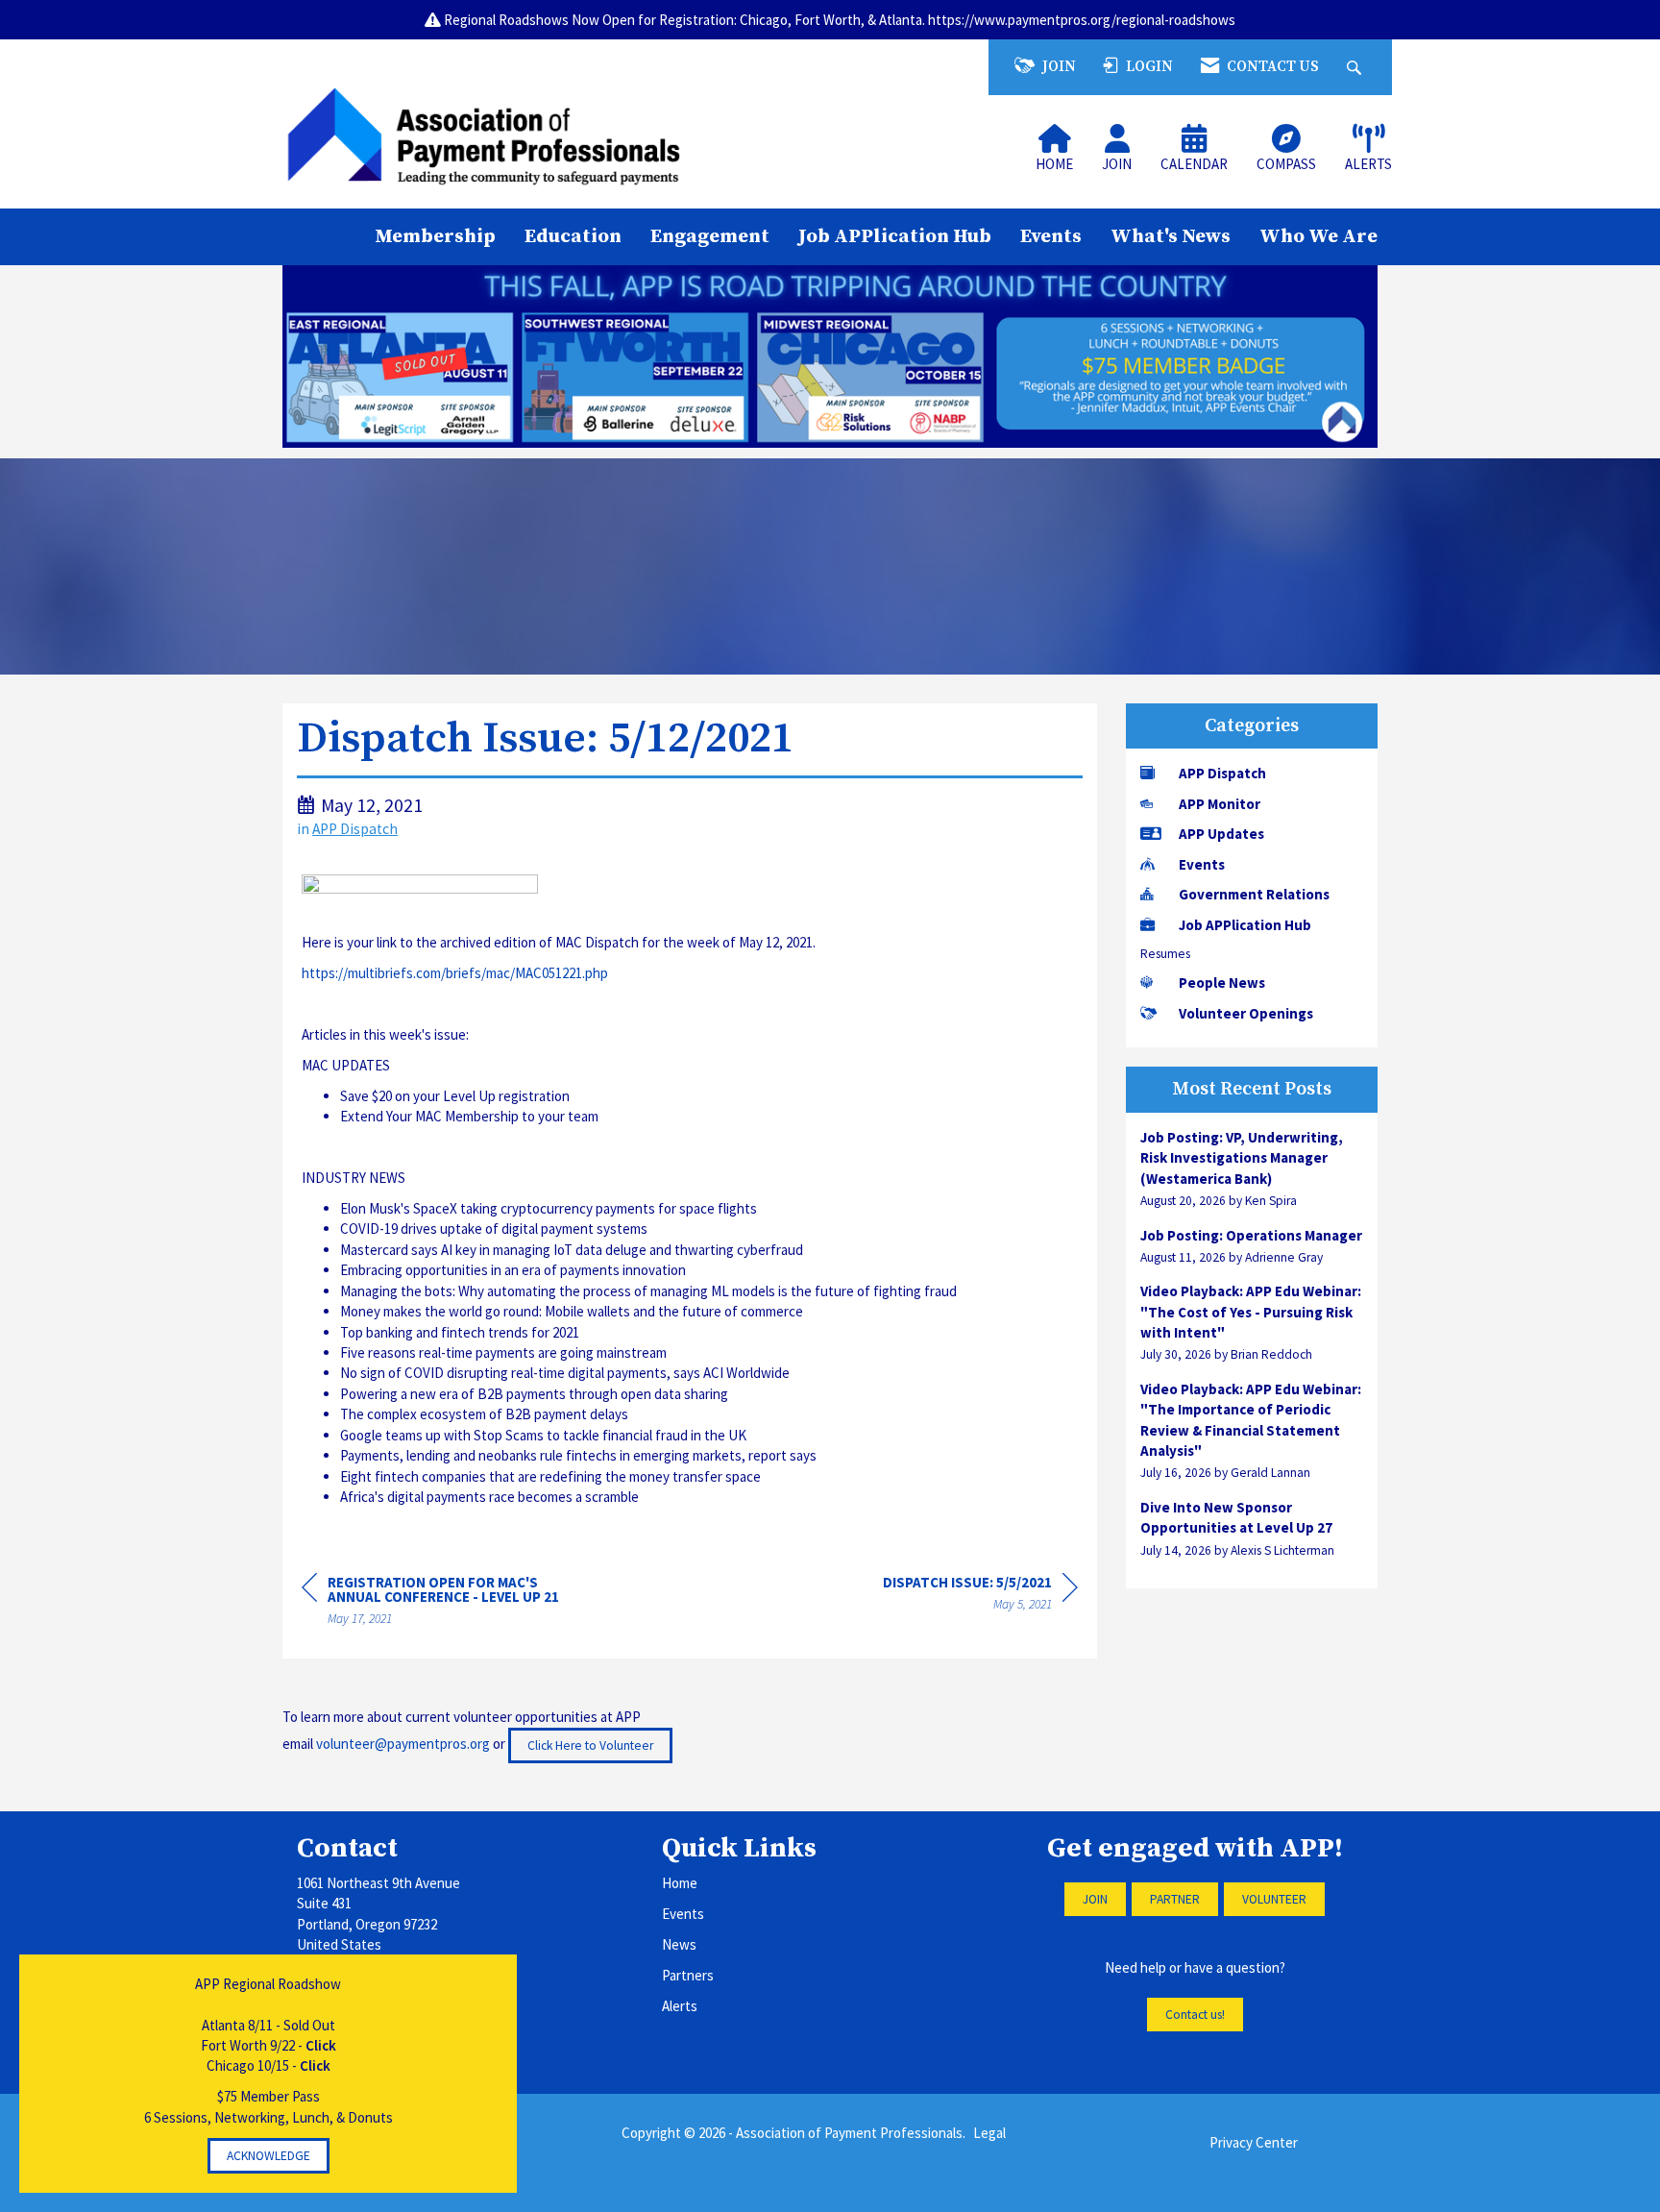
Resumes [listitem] (1165, 954)
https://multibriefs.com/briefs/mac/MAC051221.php (455, 973)
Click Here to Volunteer (590, 1745)
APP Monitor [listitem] (1220, 804)
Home (680, 1883)
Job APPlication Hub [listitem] (1245, 925)
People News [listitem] (1222, 983)
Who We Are (1318, 236)
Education (573, 236)
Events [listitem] (1202, 864)
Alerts (680, 2006)
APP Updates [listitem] (1221, 834)
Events (1051, 236)
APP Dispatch (355, 829)
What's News (1171, 236)
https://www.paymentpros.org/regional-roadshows (1082, 20)
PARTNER (1175, 1899)
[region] (980, 1596)
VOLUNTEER (1274, 1899)
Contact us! (1195, 2015)
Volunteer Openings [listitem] (1246, 1013)
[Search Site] (1356, 67)
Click (321, 2045)
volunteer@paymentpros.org (403, 1744)
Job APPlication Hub (895, 236)
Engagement (710, 236)
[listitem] (1252, 1169)
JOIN (1095, 1899)
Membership (435, 236)
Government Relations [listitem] (1254, 894)
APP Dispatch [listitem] (1222, 773)
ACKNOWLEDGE (269, 2156)
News (679, 1944)
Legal (989, 2133)
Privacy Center (1254, 2142)
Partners (688, 1975)
